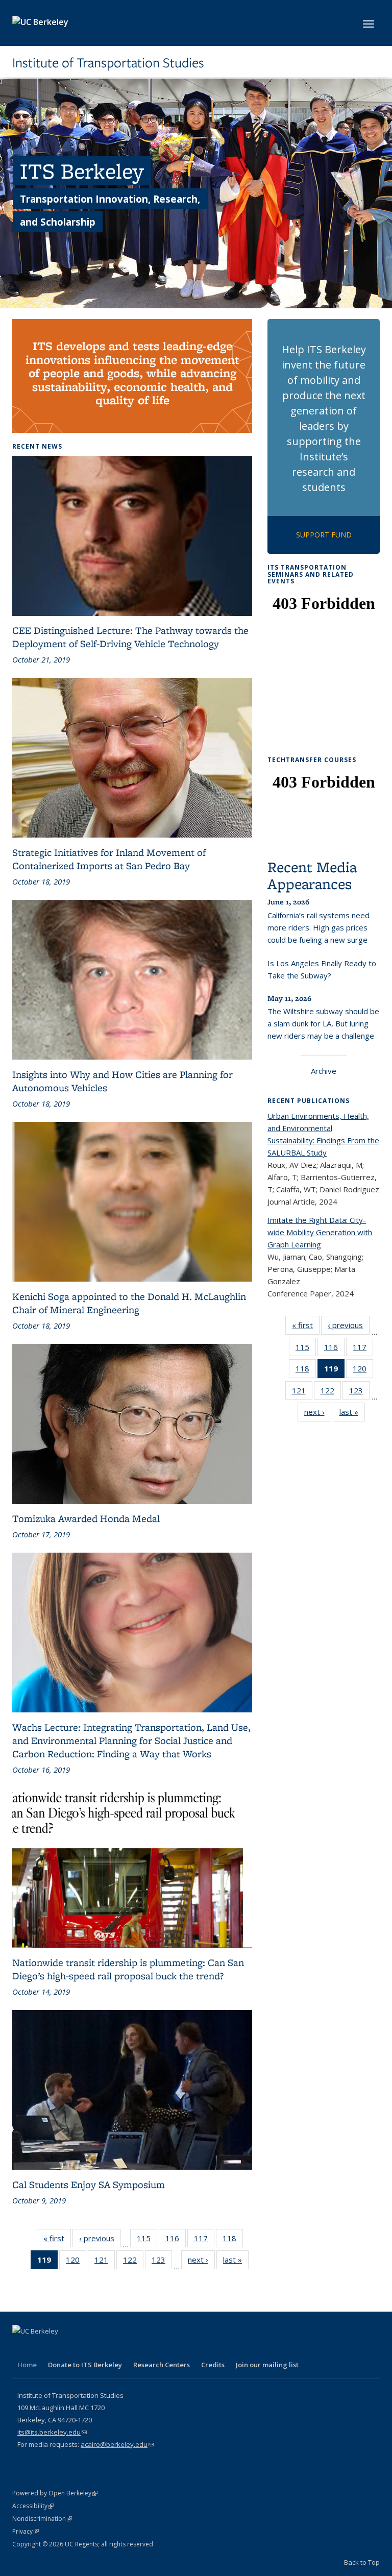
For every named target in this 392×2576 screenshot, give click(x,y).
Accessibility (33, 2506)
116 (176, 2240)
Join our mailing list (267, 2365)
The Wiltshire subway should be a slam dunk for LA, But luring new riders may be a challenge (323, 1023)
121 (105, 2262)
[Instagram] (101, 2348)
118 (233, 2240)
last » (236, 2262)
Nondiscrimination (42, 2519)
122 (133, 2262)
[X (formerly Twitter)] (41, 2348)
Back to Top (362, 2562)
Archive (324, 1071)
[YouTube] (81, 2348)
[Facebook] (21, 2348)
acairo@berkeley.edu (117, 2444)
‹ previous (100, 2240)
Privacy (26, 2531)
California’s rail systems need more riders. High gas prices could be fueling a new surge (318, 927)
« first (57, 2240)
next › (201, 2262)
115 (147, 2240)
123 (162, 2262)
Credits (213, 2365)
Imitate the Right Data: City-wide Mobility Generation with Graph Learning (320, 1232)
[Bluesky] (121, 2348)
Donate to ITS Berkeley (85, 2365)
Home (27, 2365)
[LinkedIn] (61, 2348)
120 (76, 2262)
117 (204, 2240)
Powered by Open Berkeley (55, 2493)
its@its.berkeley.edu (52, 2432)
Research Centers (162, 2365)
